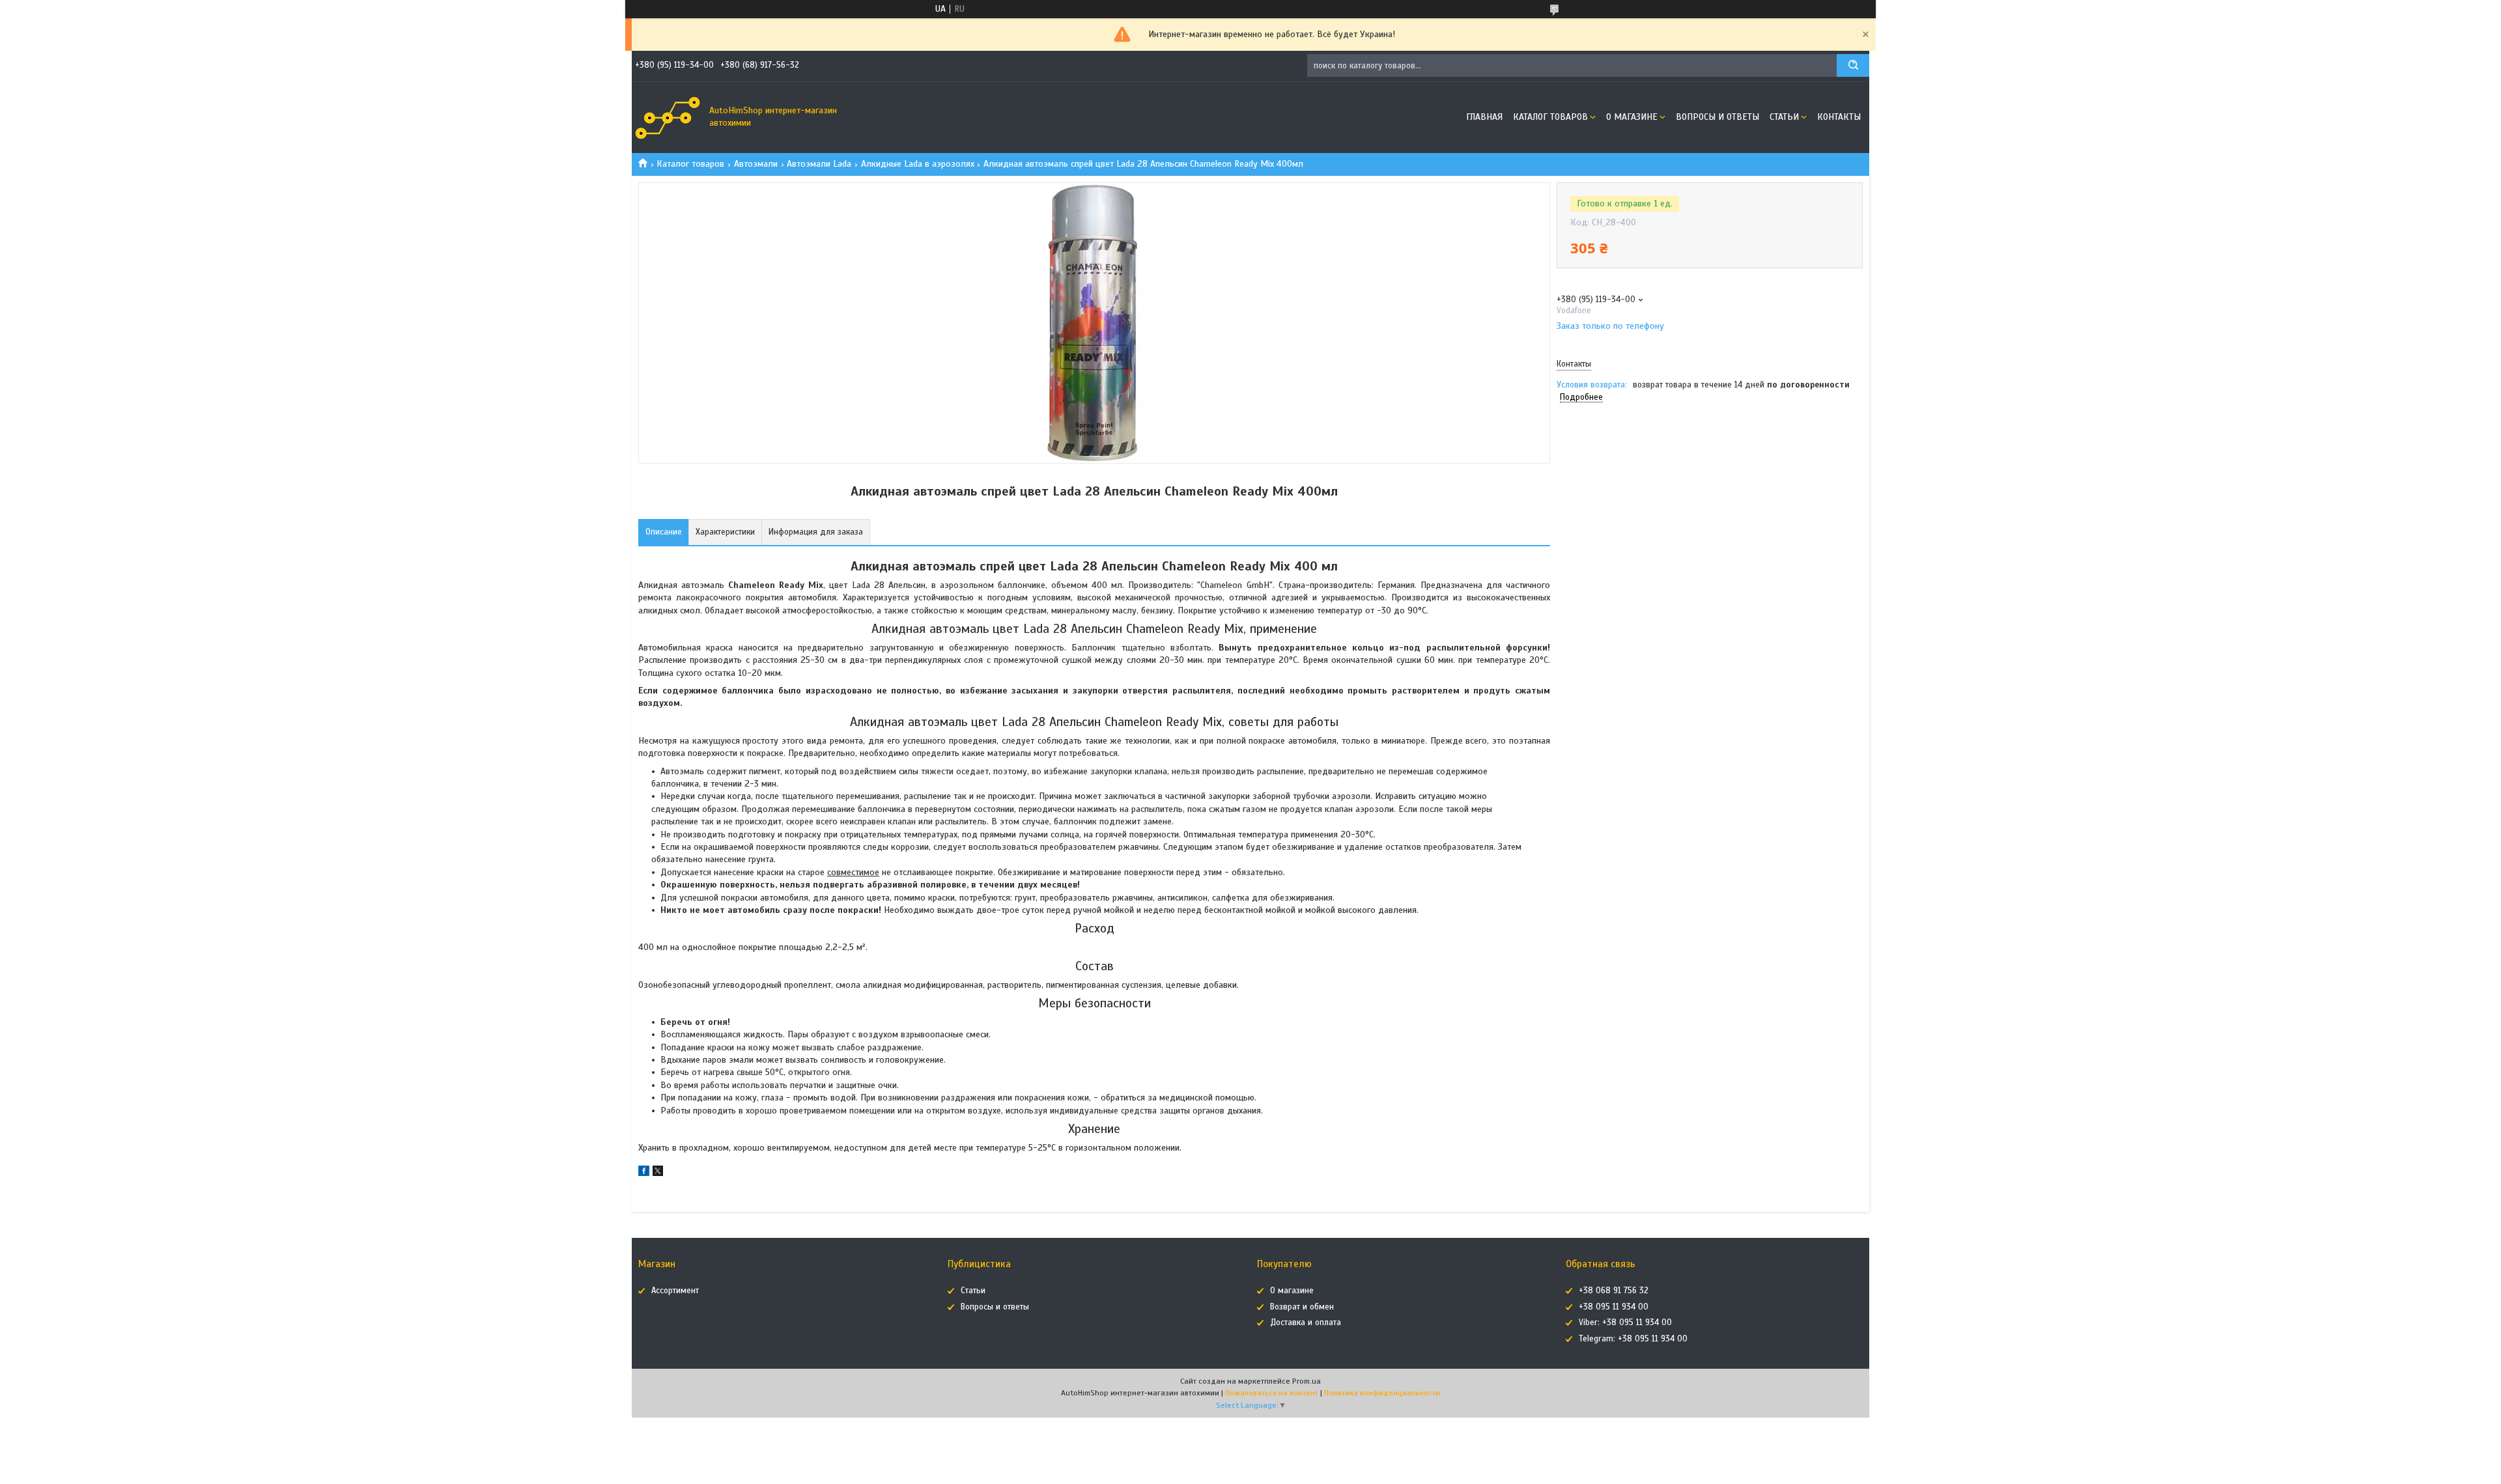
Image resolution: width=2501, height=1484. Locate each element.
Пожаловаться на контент (1272, 1393)
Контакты (1839, 117)
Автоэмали (756, 164)
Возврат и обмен (1302, 1307)
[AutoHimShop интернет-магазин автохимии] (668, 117)
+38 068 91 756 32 (1614, 1291)
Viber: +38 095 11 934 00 (1625, 1323)
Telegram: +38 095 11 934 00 (1633, 1339)
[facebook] (644, 1173)
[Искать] (1853, 65)
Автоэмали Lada (819, 164)
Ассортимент (675, 1291)
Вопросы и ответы (1717, 117)
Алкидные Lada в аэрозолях (918, 164)
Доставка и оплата (1306, 1323)
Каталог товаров (1550, 117)
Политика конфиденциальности (1382, 1393)
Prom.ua (1307, 1381)
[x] (658, 1173)
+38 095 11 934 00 (1614, 1307)
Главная (1484, 117)
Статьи (1784, 117)
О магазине (1632, 117)
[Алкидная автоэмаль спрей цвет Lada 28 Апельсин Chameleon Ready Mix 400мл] (1603, 476)
